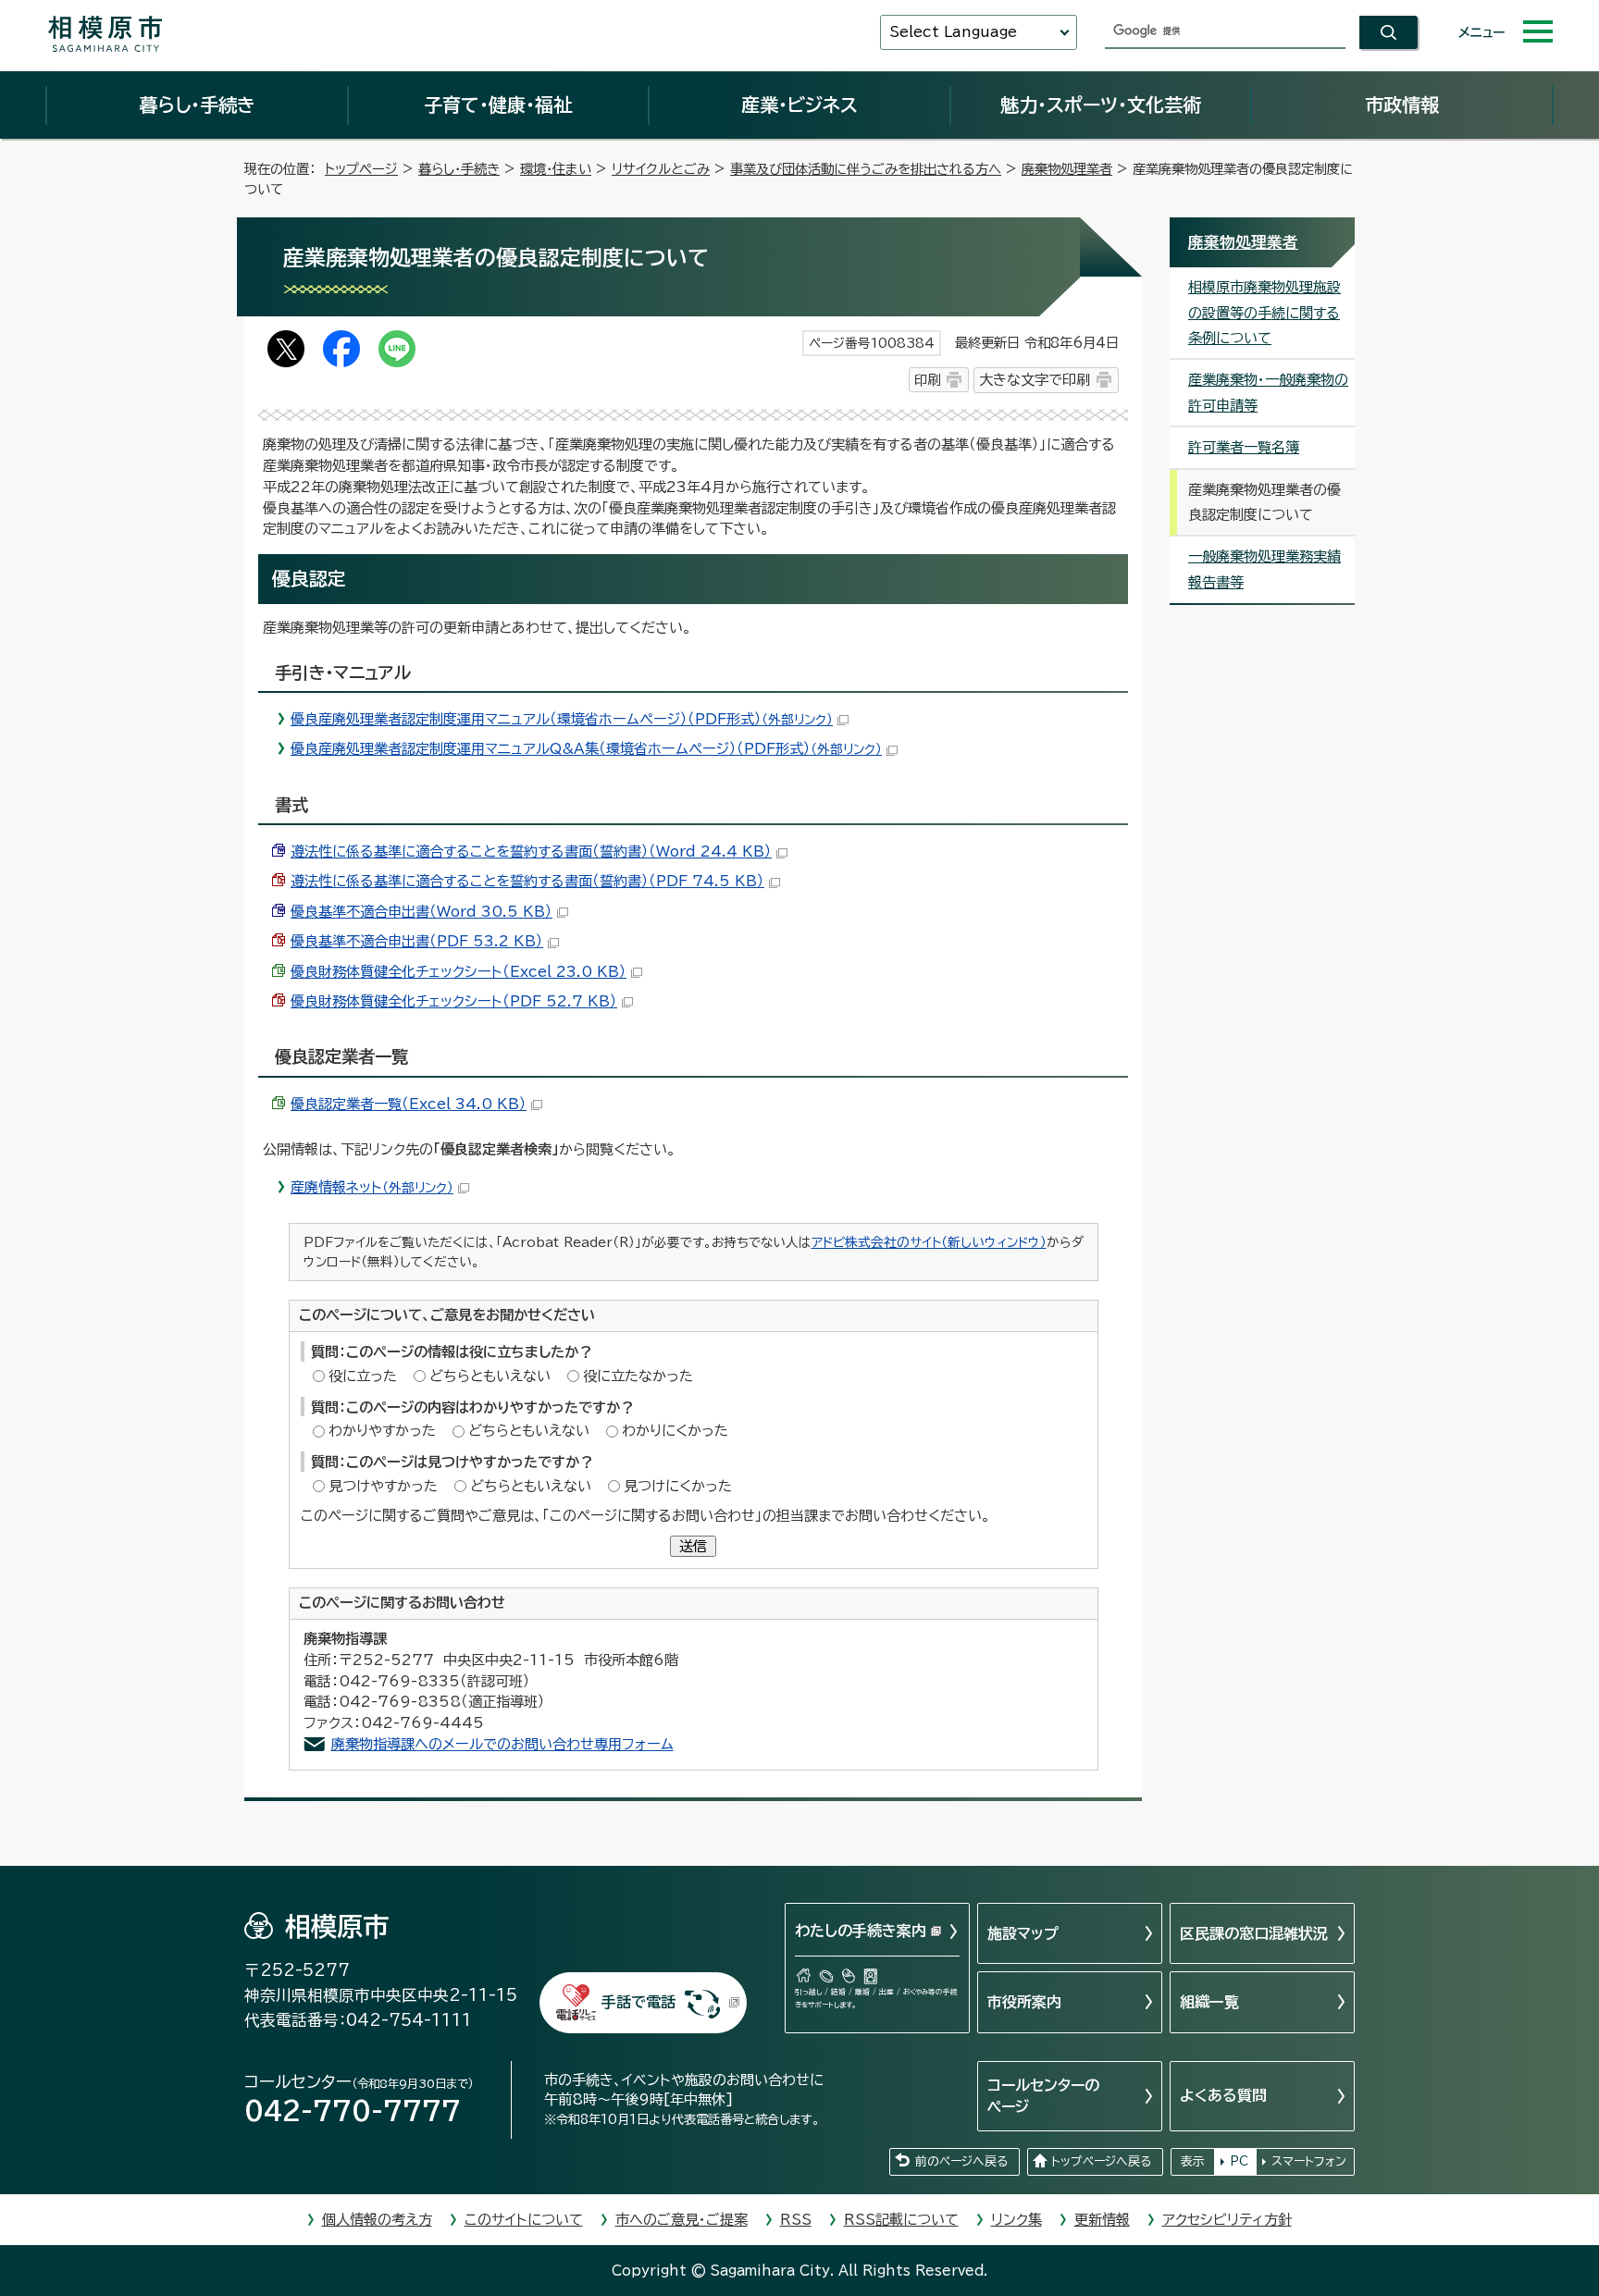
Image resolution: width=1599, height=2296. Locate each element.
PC (1239, 2161)
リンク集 (1016, 2220)
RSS (796, 2220)
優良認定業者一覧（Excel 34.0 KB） (409, 1104)
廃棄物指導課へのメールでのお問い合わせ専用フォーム (502, 1744)
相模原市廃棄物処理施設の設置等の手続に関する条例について (1264, 313)
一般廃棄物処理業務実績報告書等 (1264, 569)
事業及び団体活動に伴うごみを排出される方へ (866, 169)
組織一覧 (1209, 2002)
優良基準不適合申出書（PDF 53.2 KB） (417, 941)
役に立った (363, 1376)
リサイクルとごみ (661, 169)
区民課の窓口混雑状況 (1254, 1933)
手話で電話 (638, 2002)
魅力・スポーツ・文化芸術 (1101, 105)
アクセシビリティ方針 (1227, 2220)
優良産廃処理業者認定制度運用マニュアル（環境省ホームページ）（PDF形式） (562, 719)
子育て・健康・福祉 (498, 105)
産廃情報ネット (372, 1187)
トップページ (361, 169)
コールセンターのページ (1043, 2095)
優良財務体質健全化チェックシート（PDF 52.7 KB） (454, 1001)
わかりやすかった (382, 1431)
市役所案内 (1024, 2002)
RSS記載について (901, 2220)
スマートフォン (1309, 2161)
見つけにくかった (678, 1486)
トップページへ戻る (1101, 2161)
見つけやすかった (383, 1486)
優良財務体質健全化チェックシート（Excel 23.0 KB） (459, 972)
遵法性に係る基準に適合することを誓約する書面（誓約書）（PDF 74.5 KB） (527, 881)
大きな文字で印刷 (1035, 380)
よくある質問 (1223, 2095)
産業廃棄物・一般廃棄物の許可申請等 (1268, 392)
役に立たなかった (638, 1376)
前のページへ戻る (961, 2161)
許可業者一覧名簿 (1244, 447)
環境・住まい (556, 169)
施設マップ (1023, 1933)
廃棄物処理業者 (1067, 169)
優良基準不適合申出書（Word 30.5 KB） (421, 912)
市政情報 (1402, 105)
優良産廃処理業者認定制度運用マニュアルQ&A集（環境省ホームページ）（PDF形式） (586, 749)
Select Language (953, 32)
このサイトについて (524, 2220)
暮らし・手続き (197, 105)
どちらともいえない (490, 1376)
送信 (693, 1546)
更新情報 (1102, 2220)
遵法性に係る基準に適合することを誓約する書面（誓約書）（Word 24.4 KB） (531, 852)
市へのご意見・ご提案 (682, 2220)
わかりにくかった (675, 1431)
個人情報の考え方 (377, 2220)
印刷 (927, 380)
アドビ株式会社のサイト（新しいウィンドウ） (929, 1242)
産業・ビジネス (799, 105)
